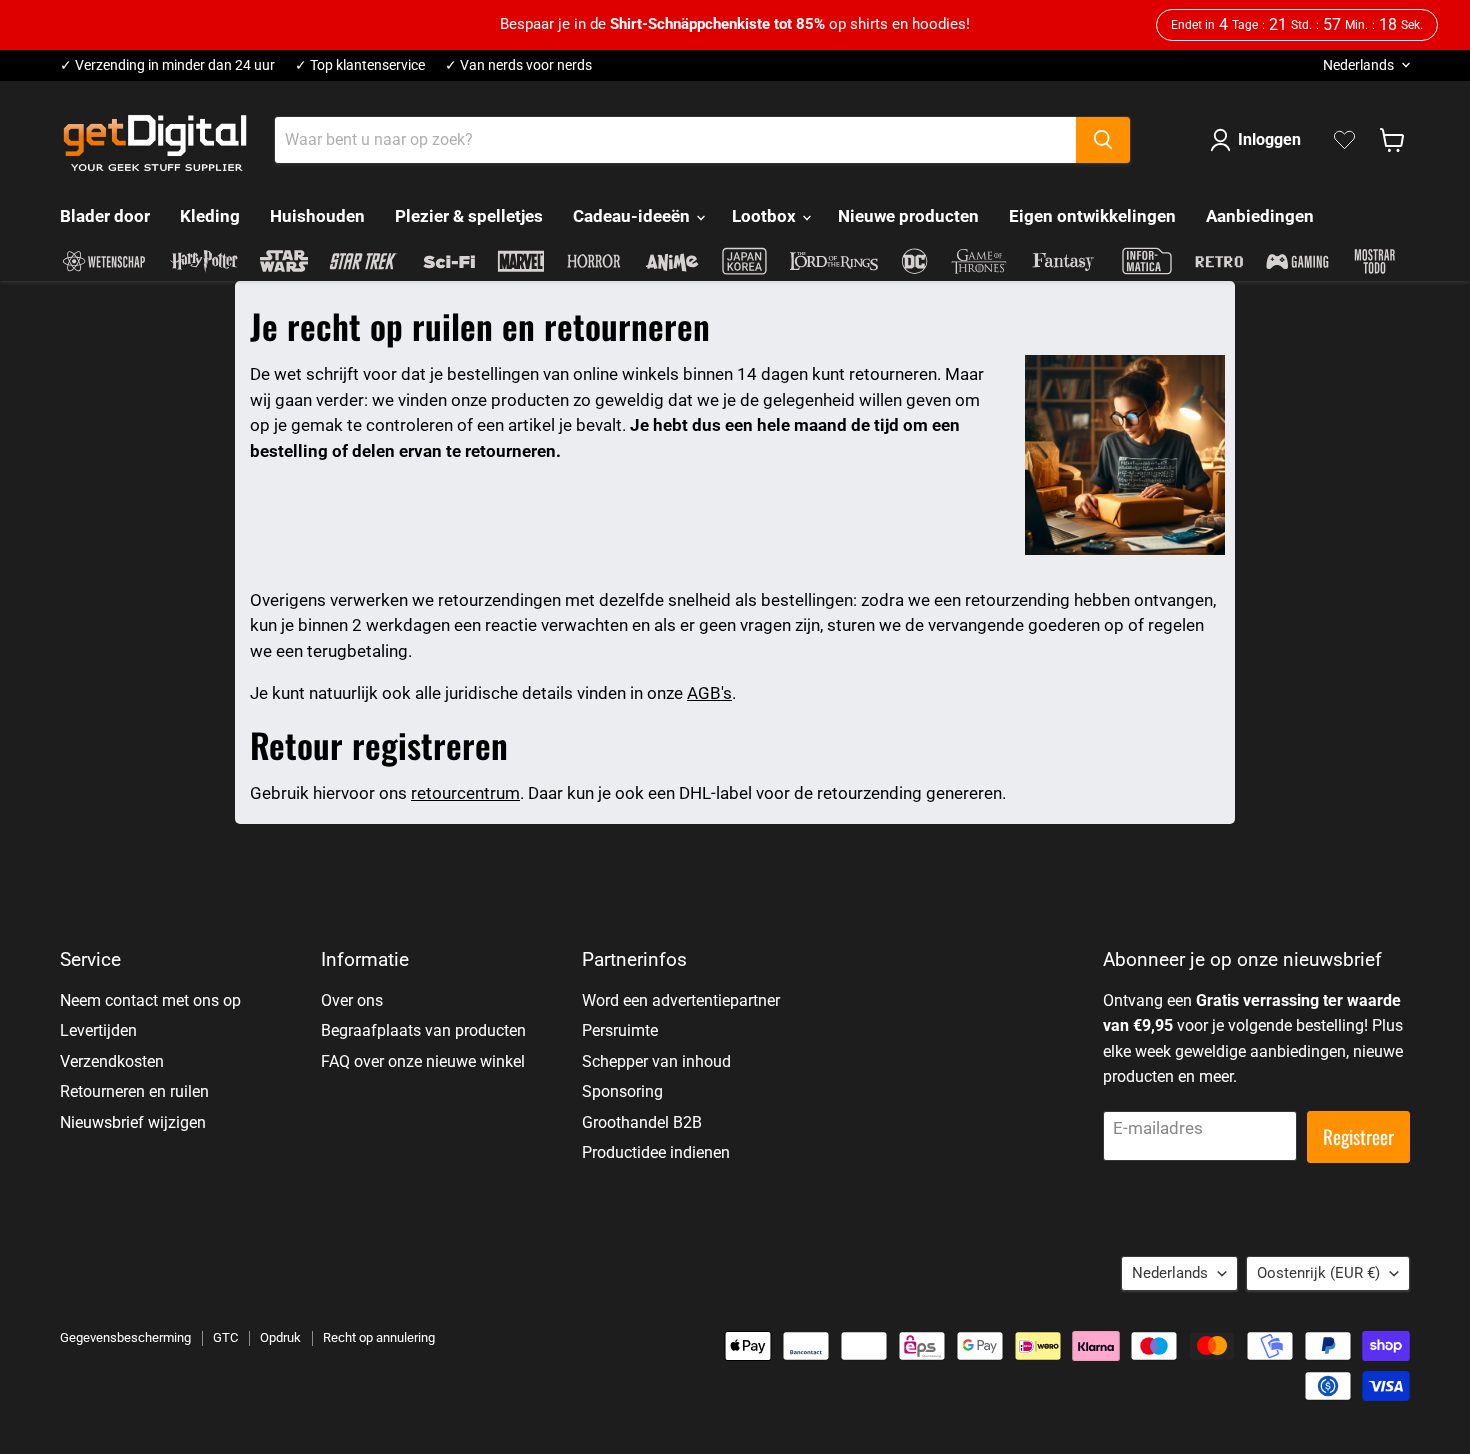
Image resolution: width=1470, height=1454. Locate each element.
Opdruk (280, 1337)
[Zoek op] (1103, 140)
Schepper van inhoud (656, 1061)
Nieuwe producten (908, 216)
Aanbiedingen (1260, 216)
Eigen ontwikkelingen (1092, 216)
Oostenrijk (1318, 1273)
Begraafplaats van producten (423, 1030)
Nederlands (1358, 65)
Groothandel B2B (642, 1122)
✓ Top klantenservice (360, 65)
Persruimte (620, 1030)
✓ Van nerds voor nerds (518, 65)
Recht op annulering (379, 1337)
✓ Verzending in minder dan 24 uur (167, 65)
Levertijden (98, 1030)
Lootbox (766, 216)
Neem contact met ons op (150, 1000)
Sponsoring (622, 1091)
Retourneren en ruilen (134, 1091)
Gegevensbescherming (125, 1337)
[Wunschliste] (1344, 140)
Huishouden (317, 216)
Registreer (1358, 1136)
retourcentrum (465, 793)
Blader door (105, 216)
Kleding (210, 216)
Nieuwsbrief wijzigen (133, 1122)
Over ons (352, 1000)
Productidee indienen (656, 1152)
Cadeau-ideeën (633, 216)
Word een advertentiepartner (681, 1000)
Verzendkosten (112, 1061)
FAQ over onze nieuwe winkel (423, 1061)
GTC (225, 1337)
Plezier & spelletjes (469, 216)
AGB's (709, 693)
